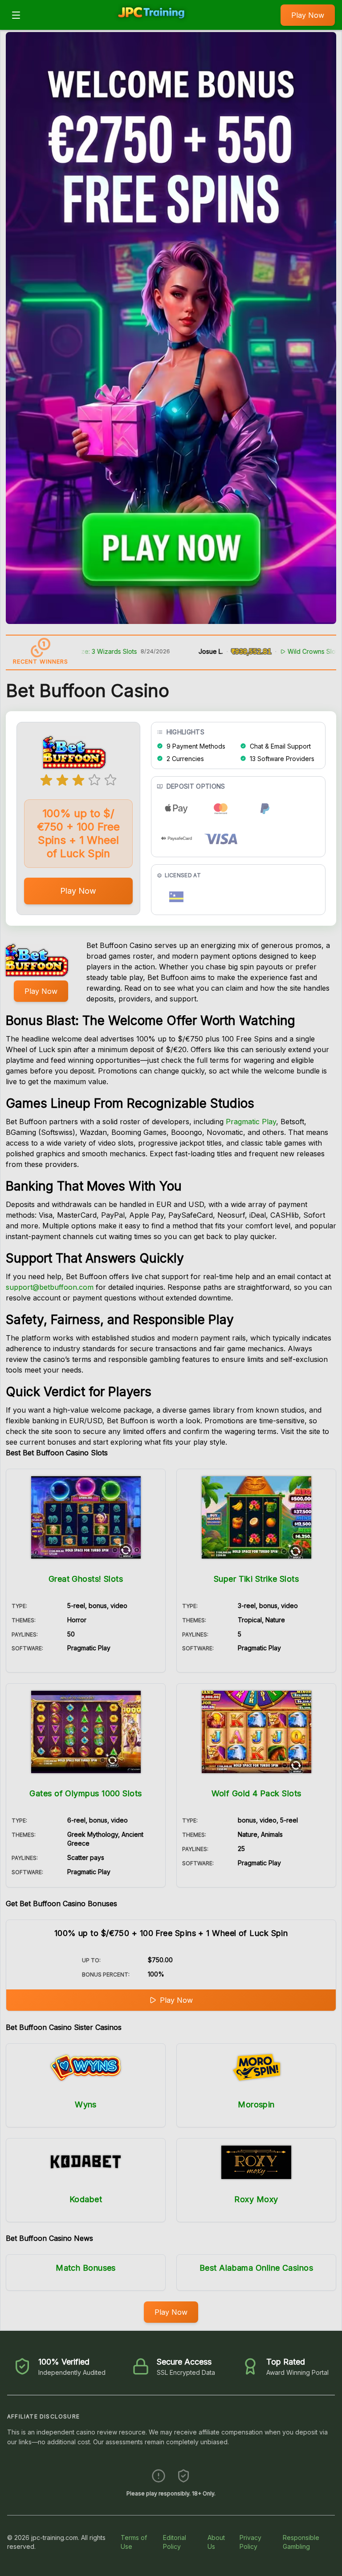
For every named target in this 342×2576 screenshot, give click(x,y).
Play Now (308, 15)
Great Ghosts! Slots (86, 1579)
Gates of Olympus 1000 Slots (85, 1793)
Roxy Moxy (256, 2199)
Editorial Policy (175, 2542)
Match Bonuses (86, 2268)
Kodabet (86, 2199)
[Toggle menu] (16, 15)
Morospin (256, 2104)
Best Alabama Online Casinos (256, 2268)
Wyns (86, 2104)
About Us (216, 2542)
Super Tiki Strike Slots (256, 1579)
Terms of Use (134, 2542)
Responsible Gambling (301, 2542)
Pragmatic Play (251, 1122)
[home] (153, 24)
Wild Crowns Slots (265, 651)
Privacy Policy (250, 2542)
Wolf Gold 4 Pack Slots (256, 1793)
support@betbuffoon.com (50, 1287)
